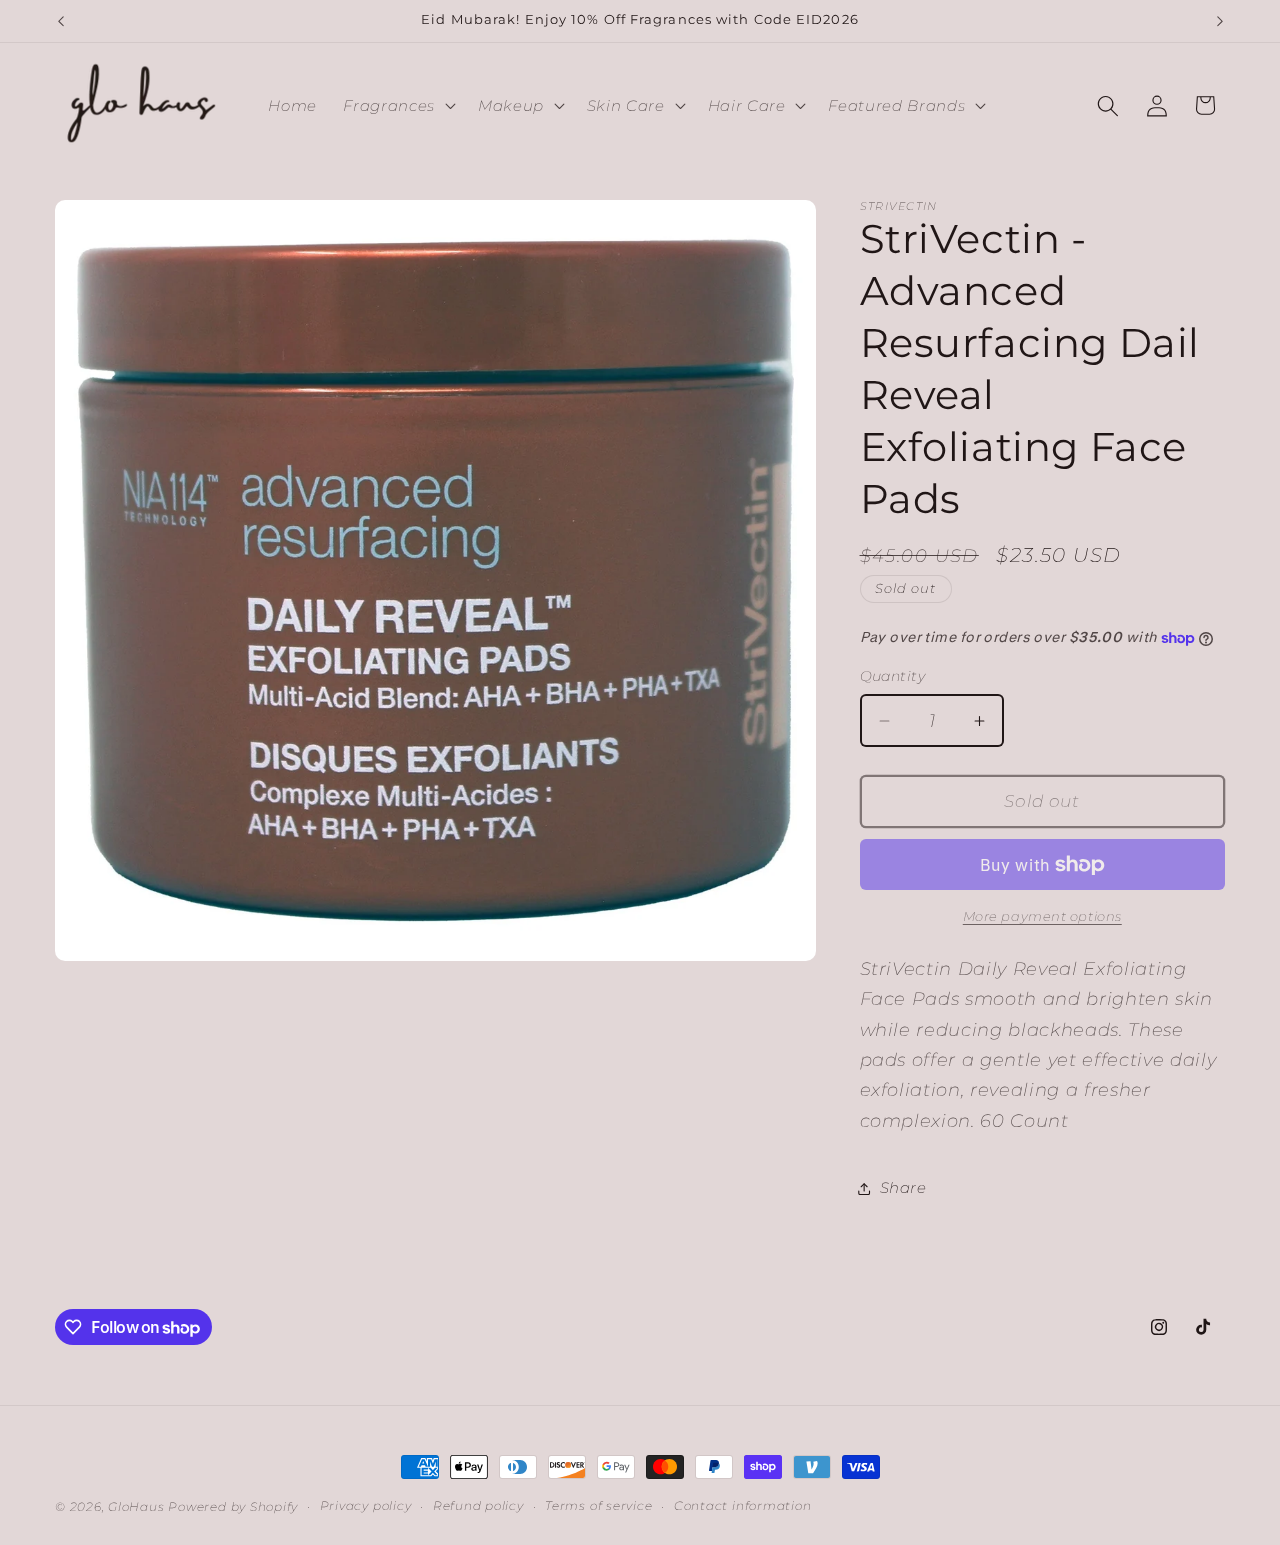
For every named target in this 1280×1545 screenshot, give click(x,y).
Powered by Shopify (233, 1506)
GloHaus (136, 1506)
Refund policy (478, 1505)
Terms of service (598, 1505)
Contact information (743, 1505)
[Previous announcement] (61, 21)
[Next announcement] (1220, 21)
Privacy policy (366, 1505)
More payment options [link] (1042, 917)
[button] (397, 106)
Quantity (893, 677)
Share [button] (903, 1187)
